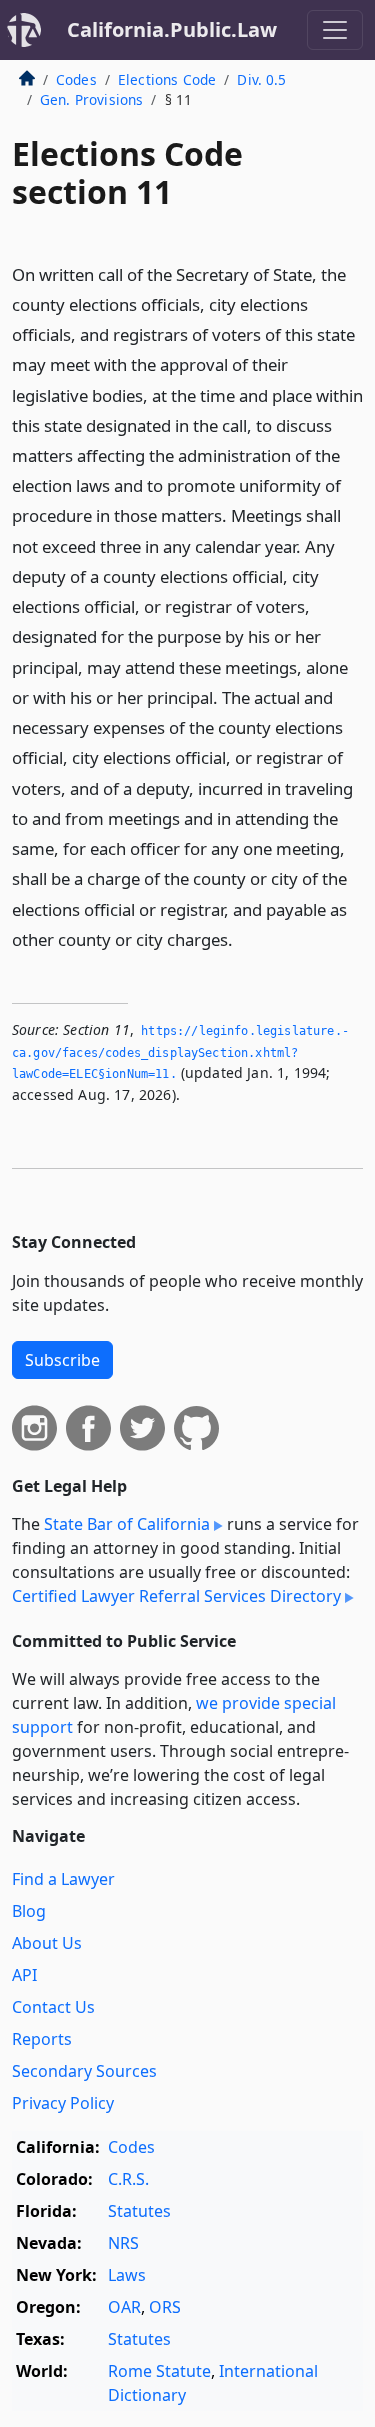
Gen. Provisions (91, 99)
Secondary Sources (84, 2071)
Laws (127, 2275)
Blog (29, 1911)
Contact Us (53, 2007)
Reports (42, 2039)
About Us (47, 1943)
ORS (165, 2307)
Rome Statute (159, 2371)
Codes (76, 79)
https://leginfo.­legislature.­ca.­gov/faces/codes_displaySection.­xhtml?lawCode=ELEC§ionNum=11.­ (180, 1052)
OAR (124, 2307)
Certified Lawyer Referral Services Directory (176, 1596)
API (24, 1975)
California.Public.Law (172, 29)
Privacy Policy (63, 2103)
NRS (123, 2243)
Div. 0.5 (261, 79)
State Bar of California (127, 1524)
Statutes (139, 2211)
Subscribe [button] (62, 1360)
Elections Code (167, 79)
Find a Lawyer (63, 1879)
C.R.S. (128, 2179)
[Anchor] (244, 938)
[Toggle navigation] (335, 30)
